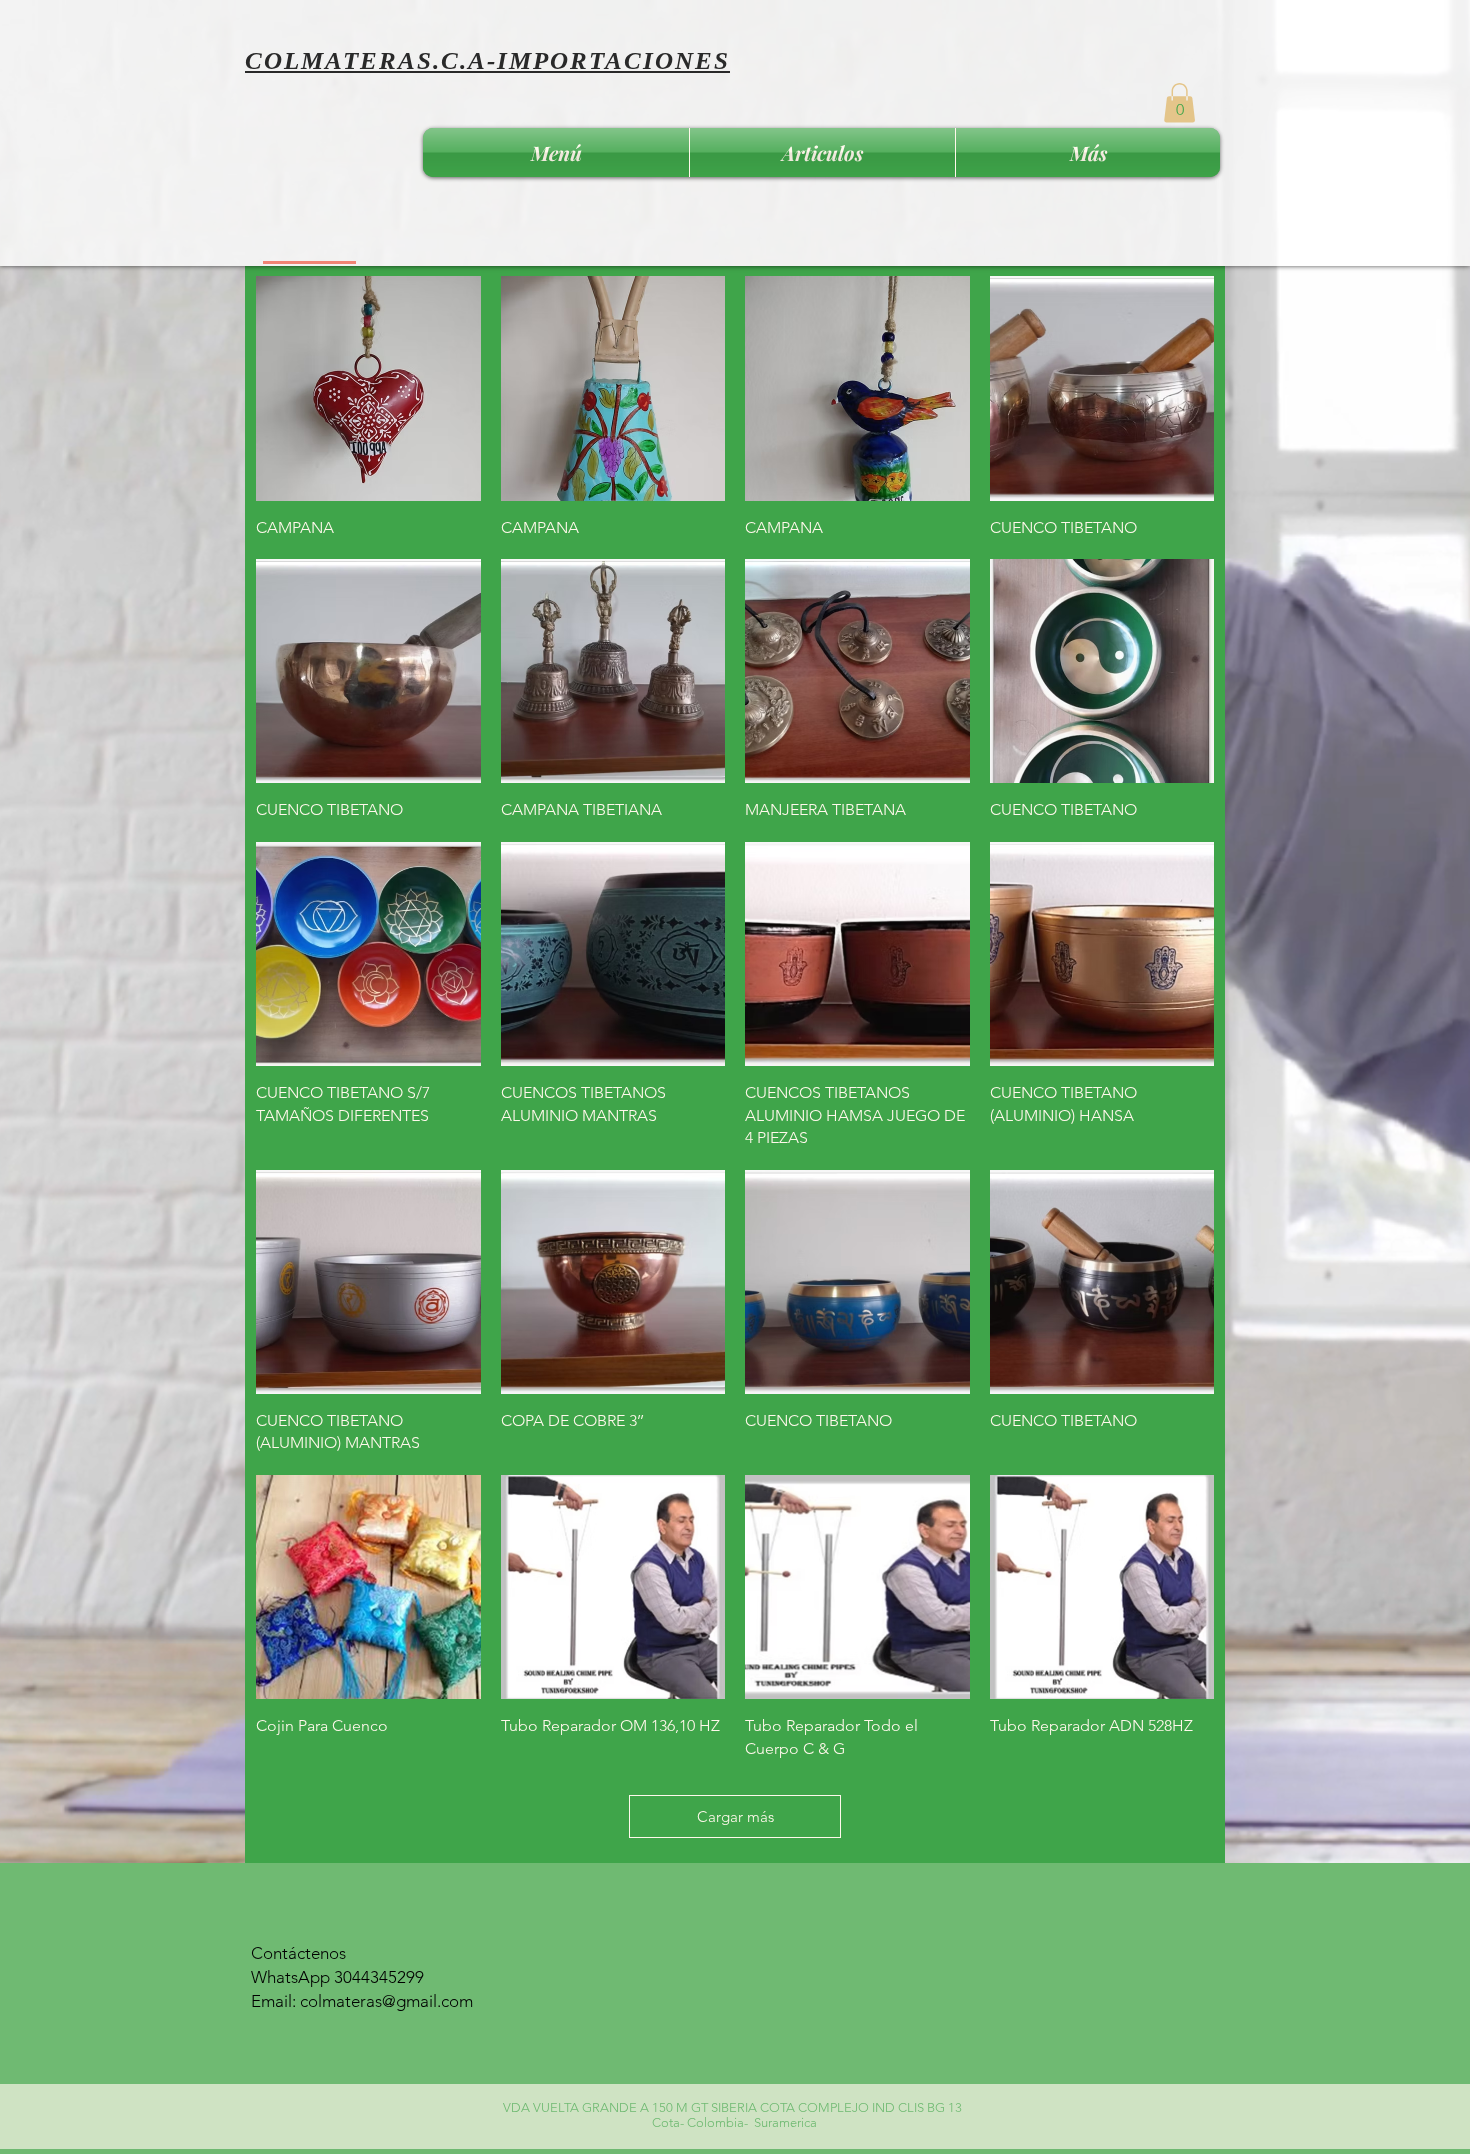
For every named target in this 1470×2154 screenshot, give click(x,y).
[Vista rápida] (368, 388)
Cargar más (735, 1816)
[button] (1179, 102)
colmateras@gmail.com (386, 2001)
